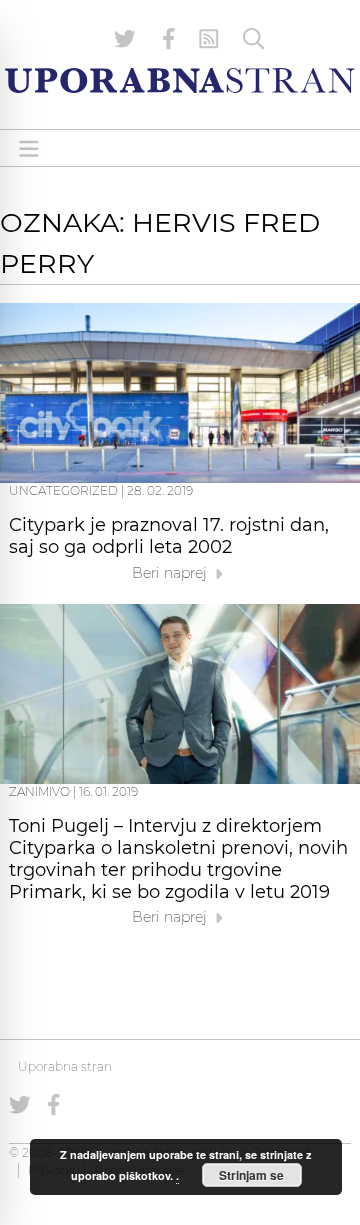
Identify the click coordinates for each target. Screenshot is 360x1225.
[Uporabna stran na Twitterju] (125, 39)
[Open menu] (29, 148)
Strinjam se (251, 1175)
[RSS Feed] (209, 39)
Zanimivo (39, 791)
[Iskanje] (254, 39)
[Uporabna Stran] (180, 80)
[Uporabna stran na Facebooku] (169, 39)
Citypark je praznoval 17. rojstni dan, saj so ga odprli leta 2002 (169, 536)
